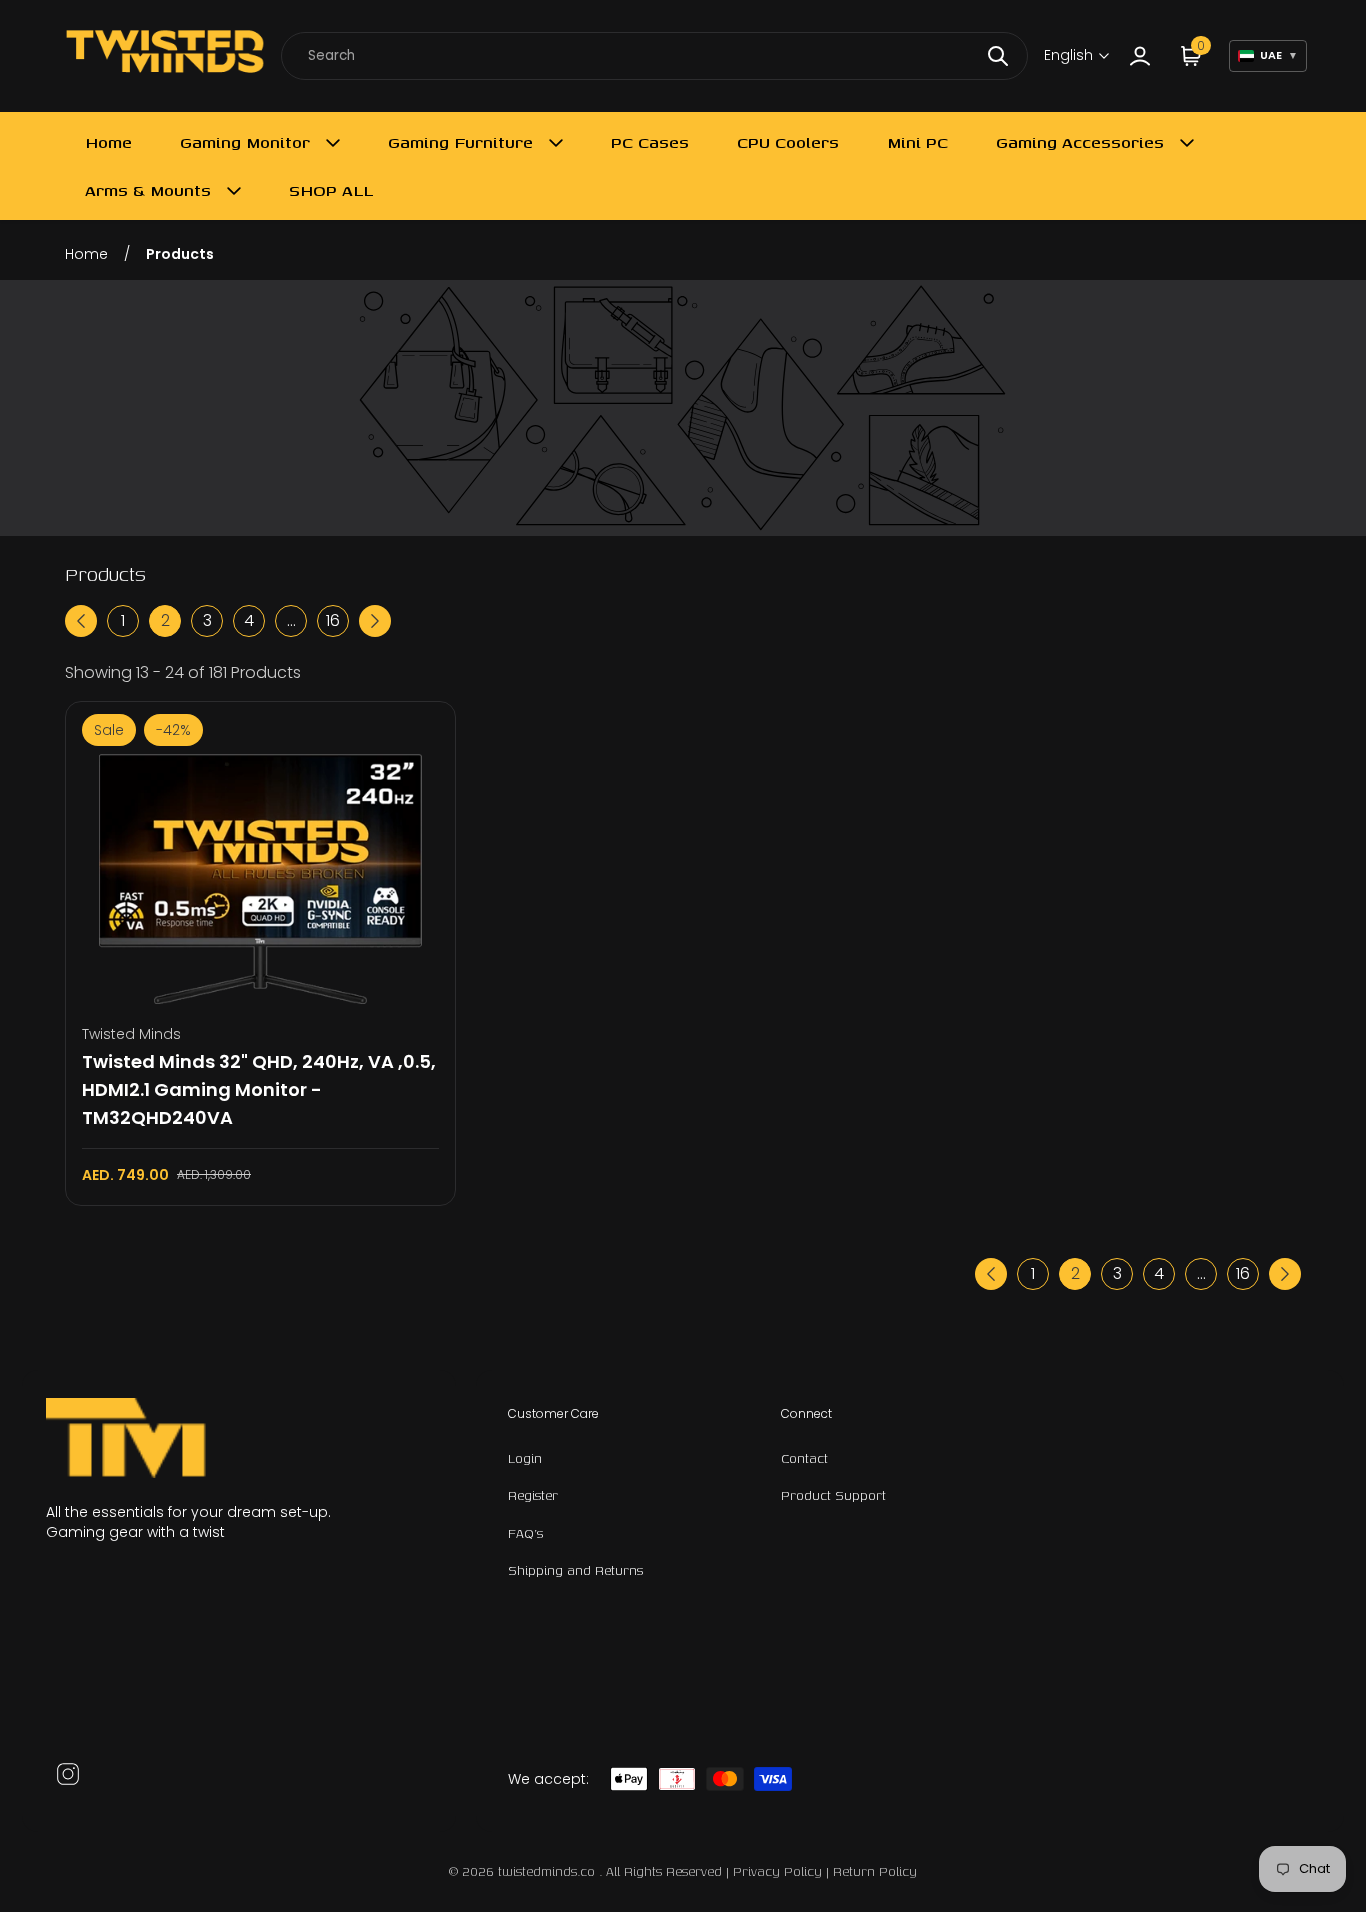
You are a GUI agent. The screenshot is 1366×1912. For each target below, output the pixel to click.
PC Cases (650, 142)
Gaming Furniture (460, 142)
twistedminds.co (548, 1871)
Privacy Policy (777, 1871)
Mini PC (917, 142)
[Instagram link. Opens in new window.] (68, 1774)
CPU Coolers (788, 142)
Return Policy (875, 1871)
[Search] (998, 56)
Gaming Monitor (245, 142)
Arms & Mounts (148, 190)
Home (108, 142)
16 (333, 620)
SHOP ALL (331, 190)
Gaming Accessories (1080, 142)
